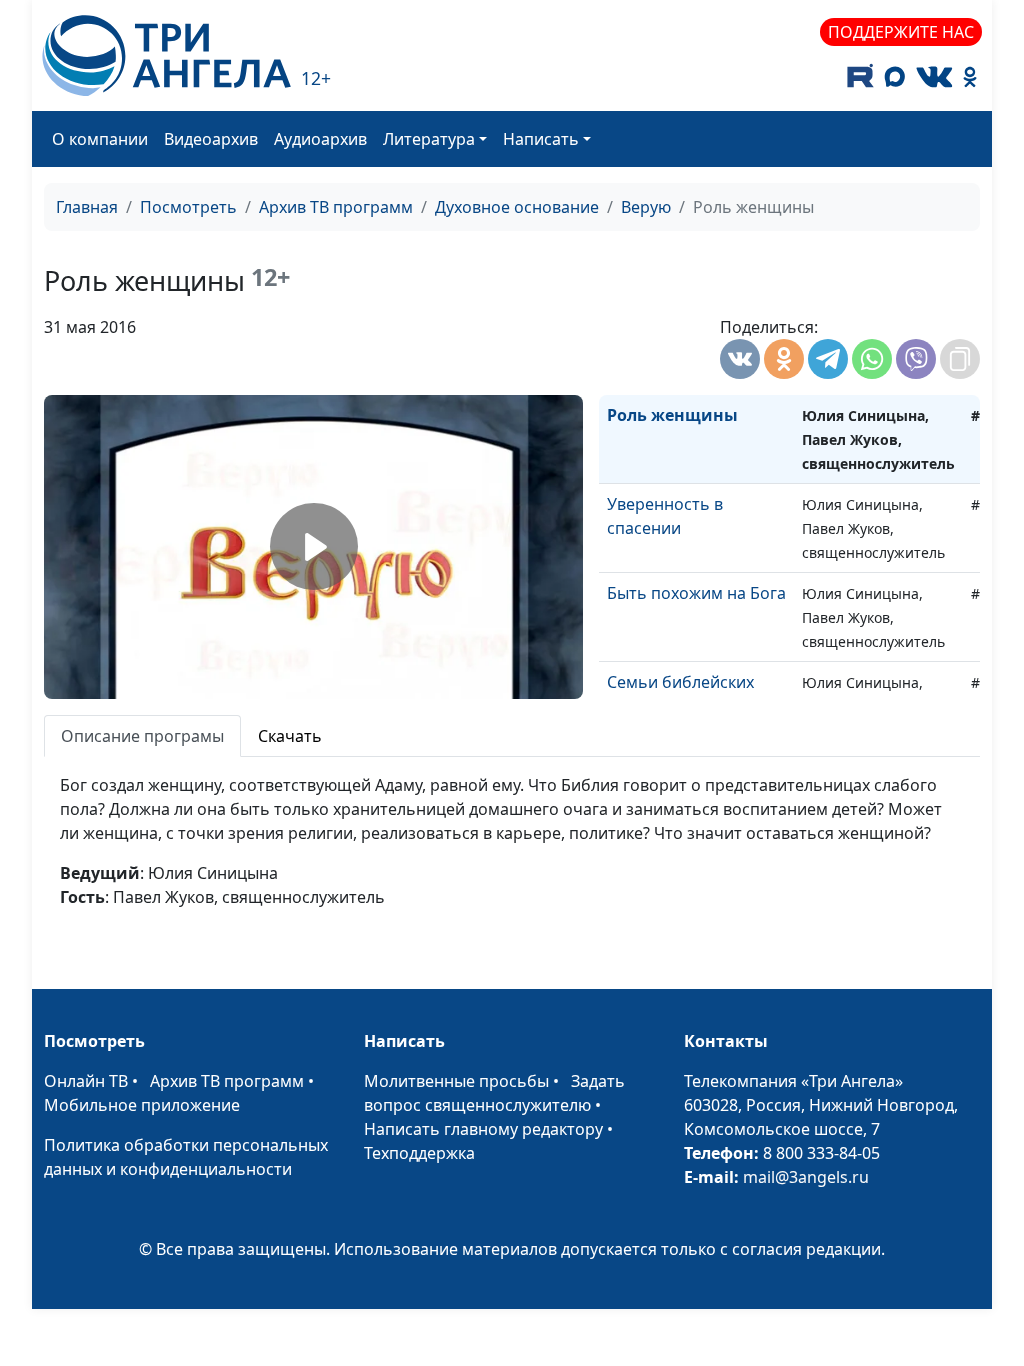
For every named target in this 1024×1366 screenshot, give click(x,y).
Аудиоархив (320, 139)
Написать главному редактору (483, 1129)
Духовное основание (517, 207)
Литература (429, 139)
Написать (541, 139)
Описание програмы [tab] (142, 736)
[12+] (166, 55)
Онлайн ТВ (86, 1081)
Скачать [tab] (290, 736)
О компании (100, 139)
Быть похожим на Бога (696, 593)
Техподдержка (419, 1153)
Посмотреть (188, 207)
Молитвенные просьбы (456, 1081)
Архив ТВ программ (336, 207)
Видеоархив (211, 139)
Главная (87, 207)
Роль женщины (672, 415)
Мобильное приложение (142, 1105)
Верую (646, 207)
